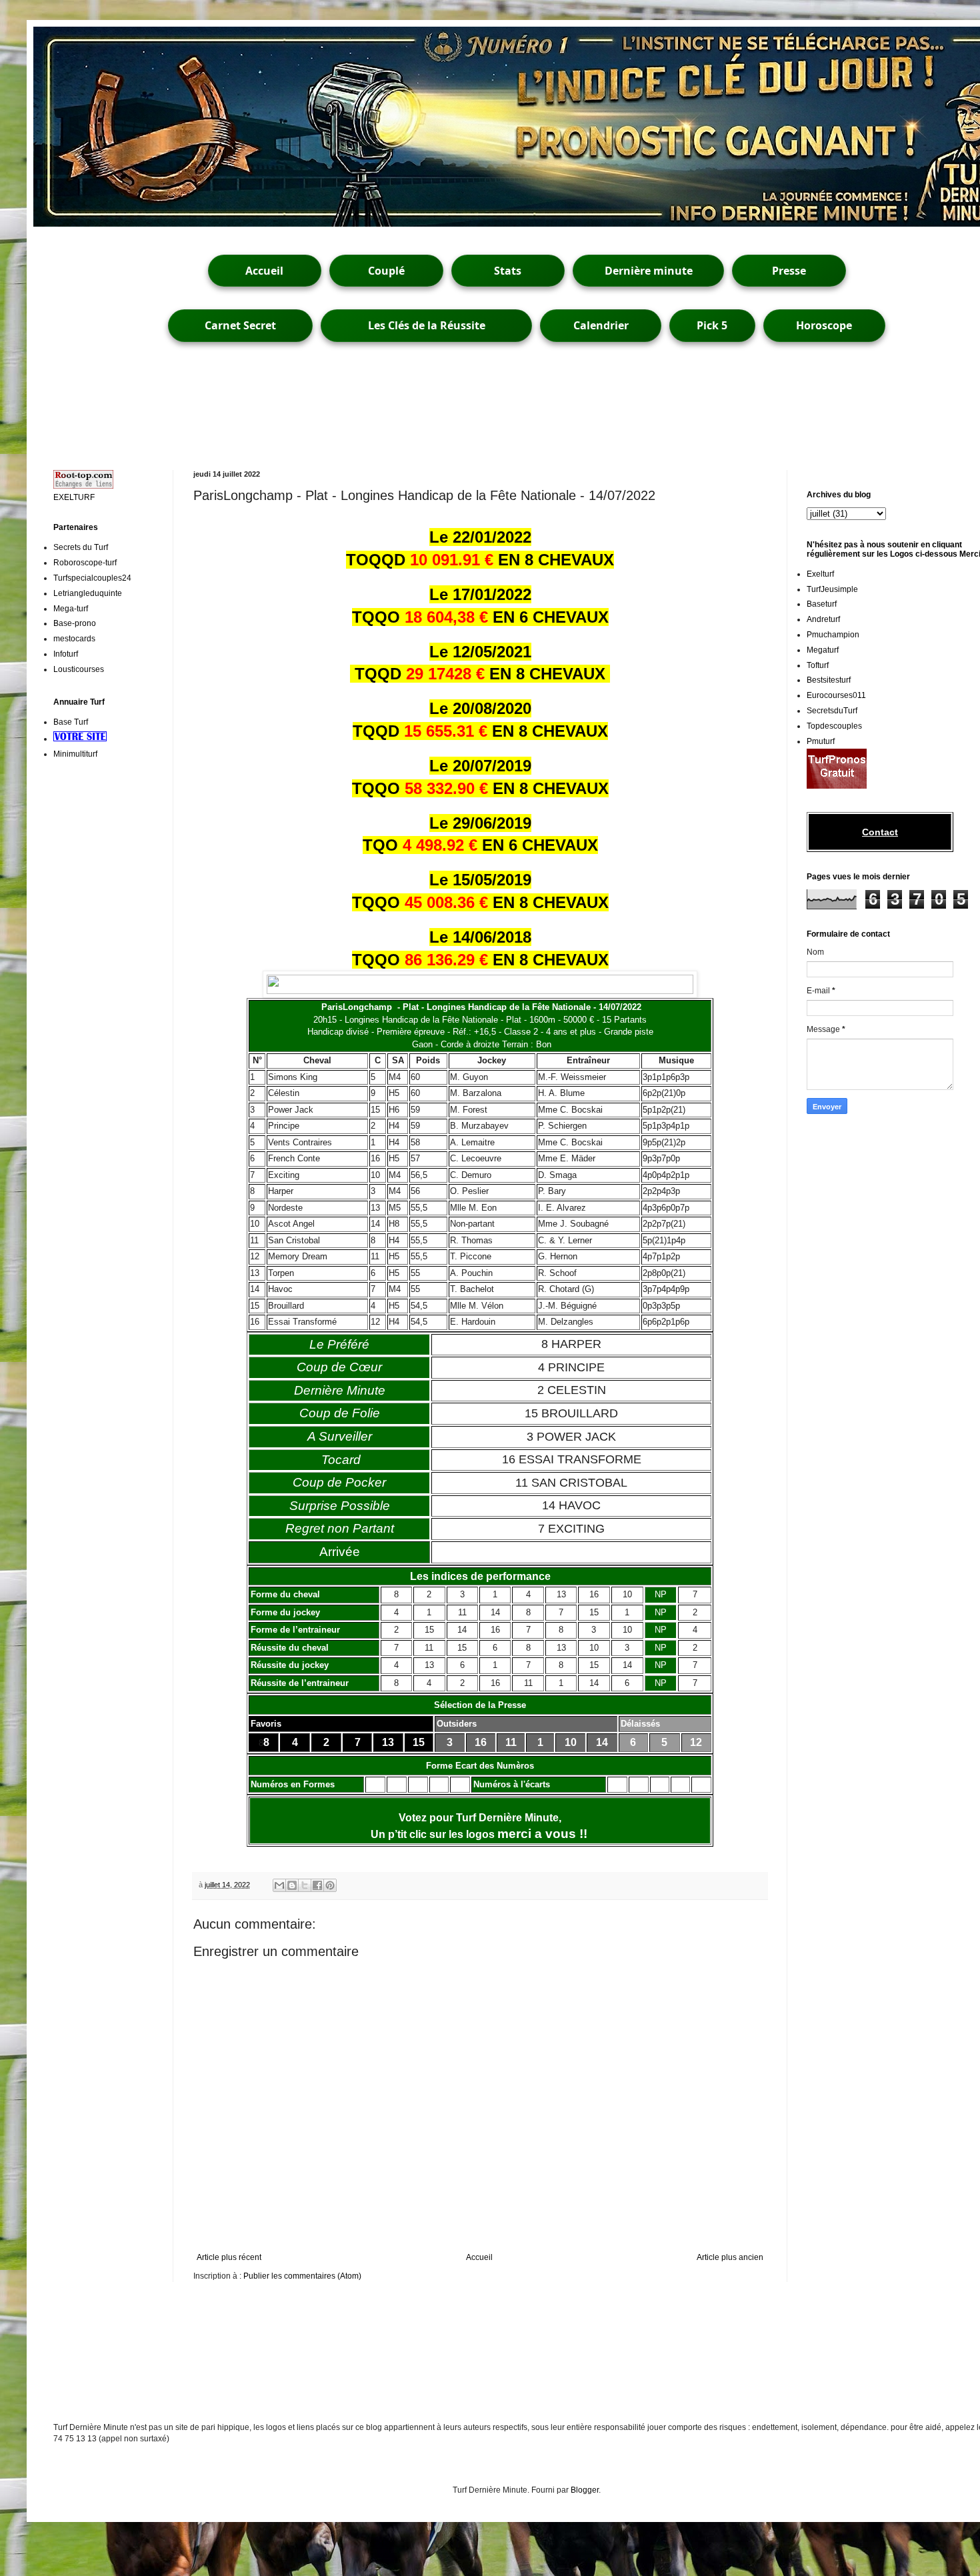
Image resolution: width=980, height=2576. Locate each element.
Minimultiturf (75, 754)
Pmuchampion (833, 635)
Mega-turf (71, 609)
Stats (508, 271)
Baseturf (822, 604)
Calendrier (601, 325)
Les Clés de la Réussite (427, 325)
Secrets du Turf (81, 547)
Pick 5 (712, 325)
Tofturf (818, 665)
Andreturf (823, 619)
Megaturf (823, 650)
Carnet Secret (240, 325)
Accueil (264, 271)
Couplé (386, 271)
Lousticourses (79, 669)
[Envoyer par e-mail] (279, 1885)
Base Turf (71, 722)
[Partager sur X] (305, 1885)
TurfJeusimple (832, 589)
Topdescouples (834, 726)
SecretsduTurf (832, 711)
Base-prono (75, 623)
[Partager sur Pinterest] (330, 1885)
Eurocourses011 (836, 695)
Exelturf (820, 574)
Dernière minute (649, 271)
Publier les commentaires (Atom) (302, 2276)
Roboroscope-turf (85, 563)
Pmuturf (821, 741)
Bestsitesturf (829, 680)
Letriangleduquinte (88, 593)
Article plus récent (229, 2257)
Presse (789, 271)
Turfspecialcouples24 (92, 578)
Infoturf (66, 654)
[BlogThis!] (292, 1885)
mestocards (74, 639)
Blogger (585, 2490)
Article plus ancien (730, 2257)
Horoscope (824, 325)
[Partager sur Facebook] (317, 1885)
